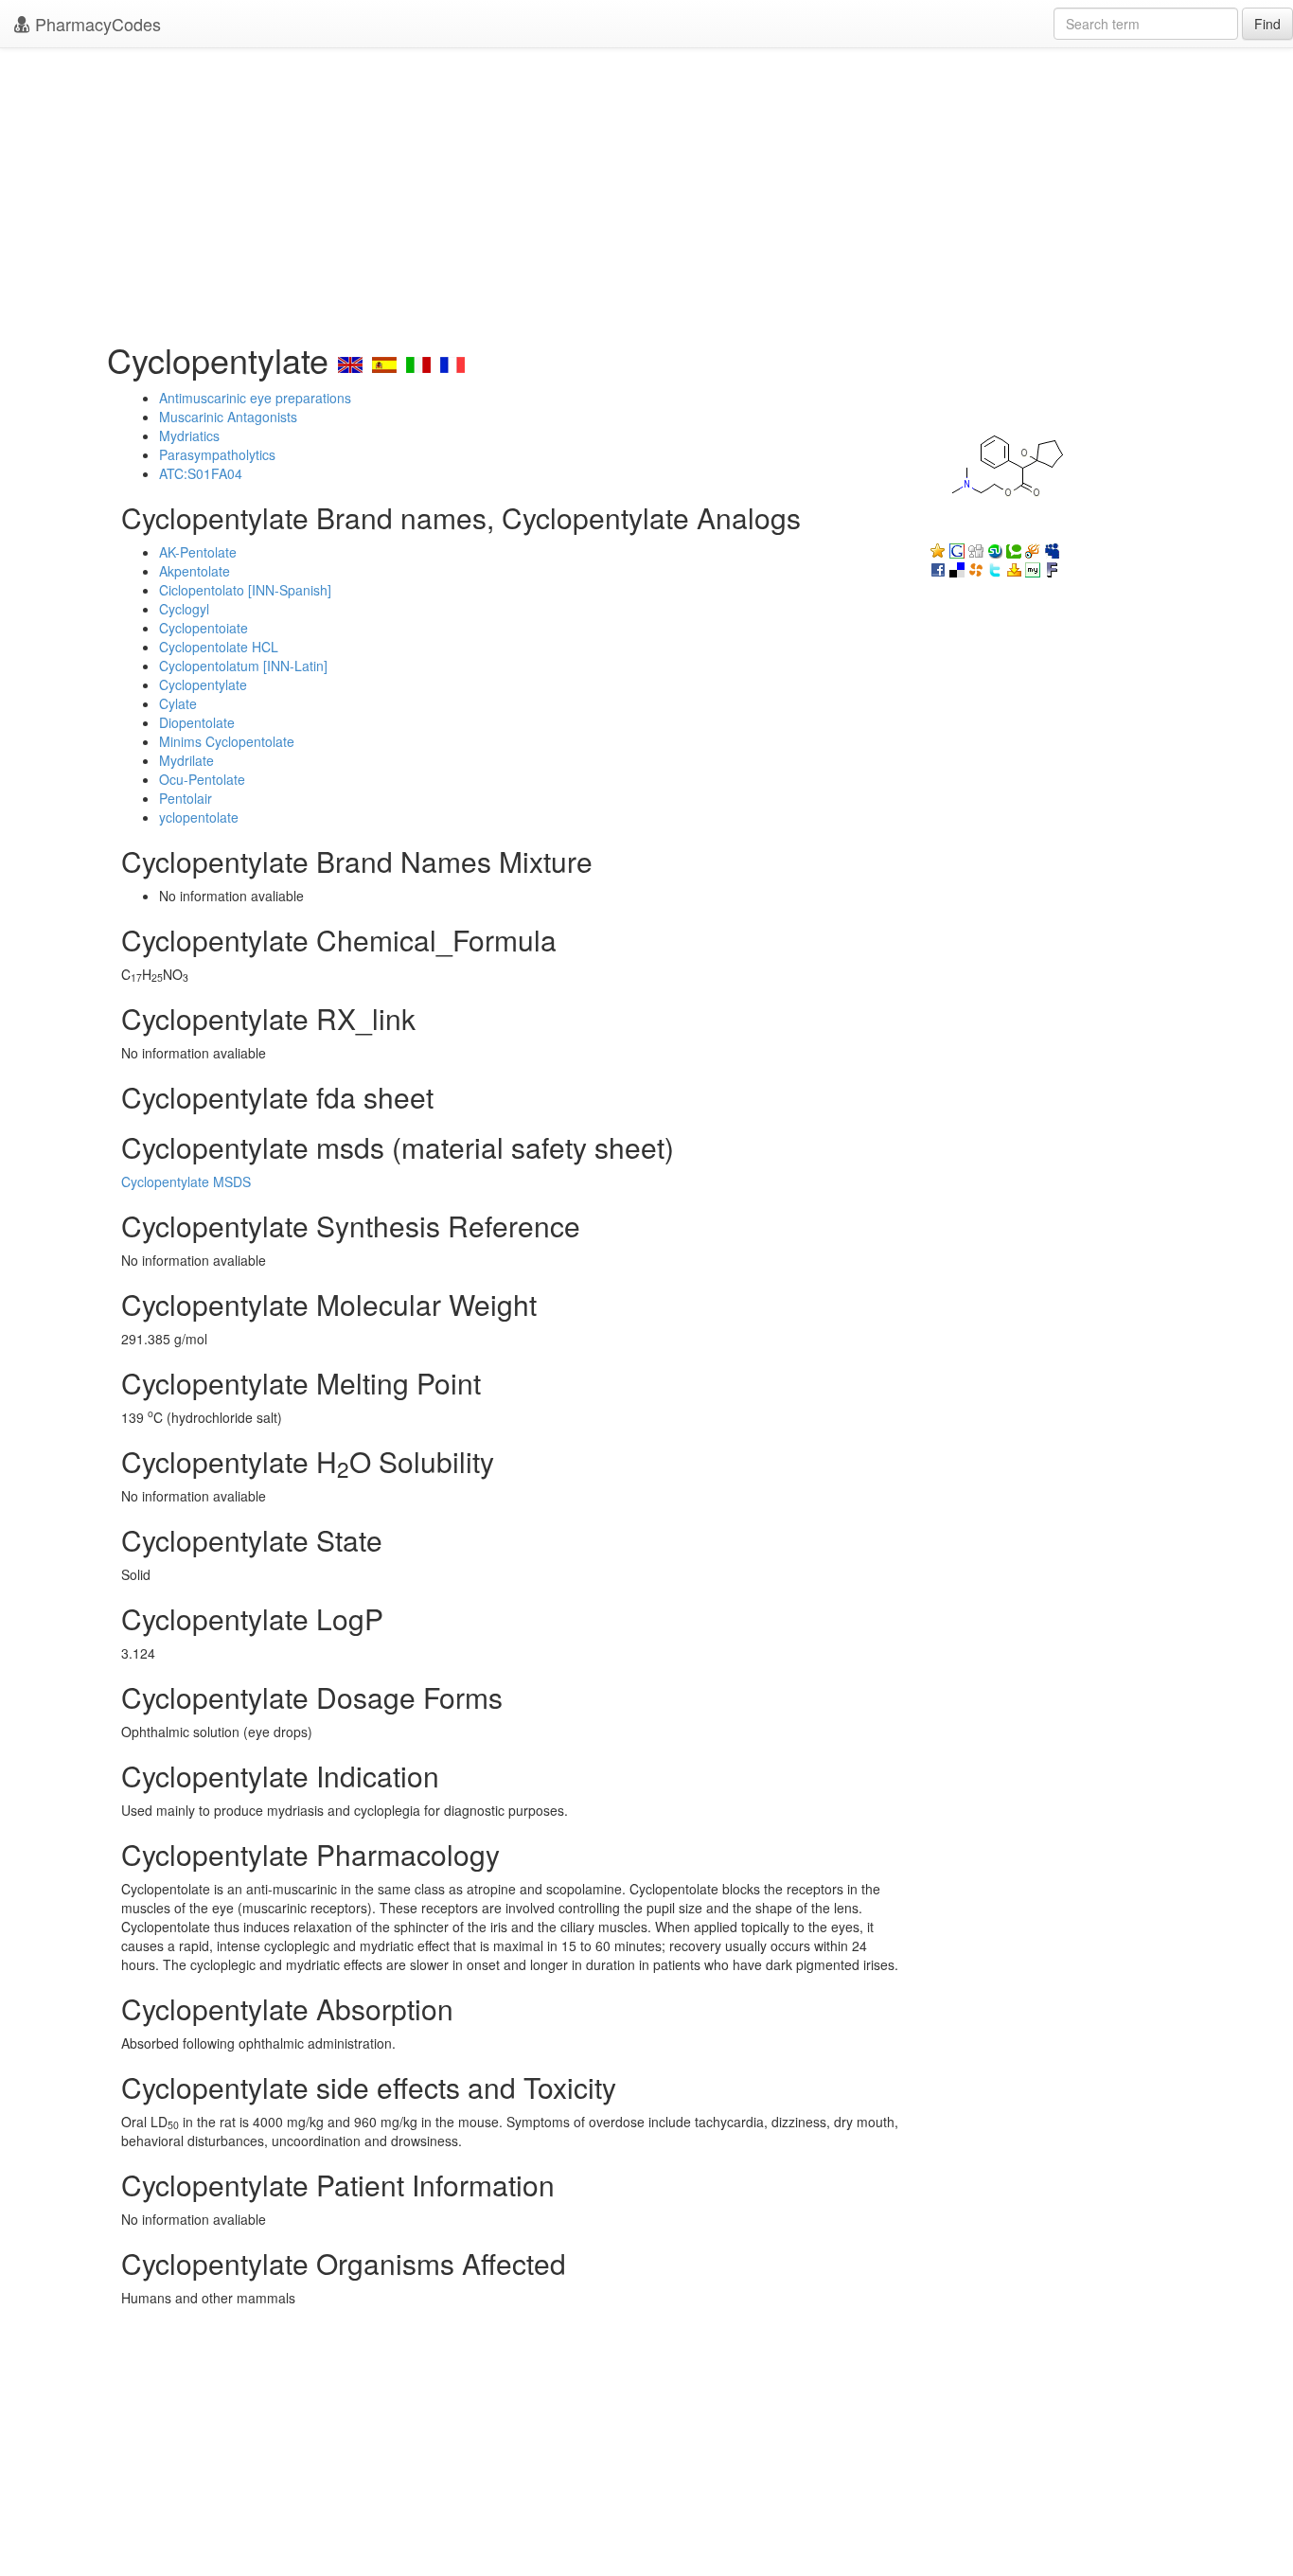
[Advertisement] (646, 189)
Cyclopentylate (203, 684)
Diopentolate (197, 722)
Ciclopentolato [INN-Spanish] (245, 590)
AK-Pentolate (198, 552)
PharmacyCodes (96, 24)
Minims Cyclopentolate (227, 741)
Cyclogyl (184, 609)
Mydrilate (186, 760)
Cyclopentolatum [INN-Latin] (243, 666)
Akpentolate (195, 571)
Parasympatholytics (217, 454)
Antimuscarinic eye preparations (255, 398)
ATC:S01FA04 (201, 473)
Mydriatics (189, 435)
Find (1267, 24)
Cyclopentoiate (204, 628)
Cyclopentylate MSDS (186, 1181)
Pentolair (186, 798)
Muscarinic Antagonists (228, 417)
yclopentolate (199, 817)
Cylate (178, 703)
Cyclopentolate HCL (219, 647)
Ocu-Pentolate (202, 779)
